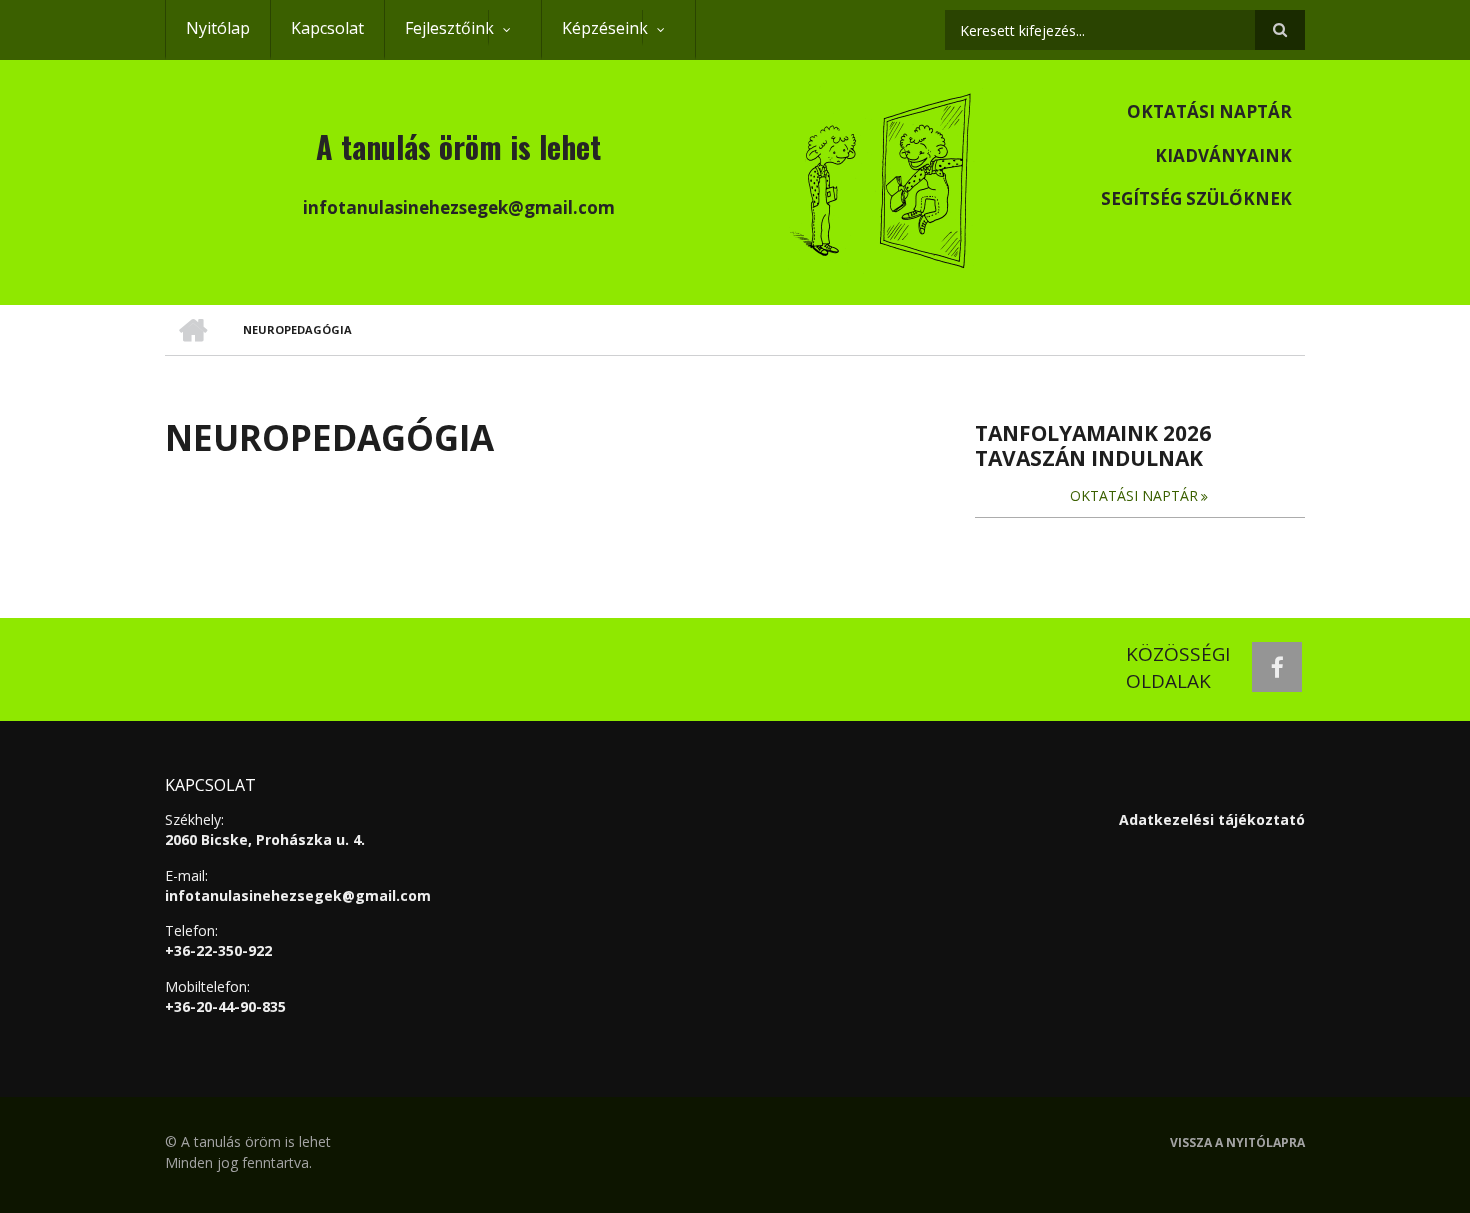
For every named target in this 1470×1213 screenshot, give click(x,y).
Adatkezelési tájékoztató (1212, 819)
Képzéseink (594, 38)
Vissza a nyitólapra (1237, 1143)
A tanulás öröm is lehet (458, 146)
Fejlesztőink (439, 38)
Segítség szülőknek (1196, 198)
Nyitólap (218, 28)
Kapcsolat (327, 28)
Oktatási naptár (1209, 111)
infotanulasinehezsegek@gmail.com (298, 895)
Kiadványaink (1223, 155)
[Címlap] (883, 178)
